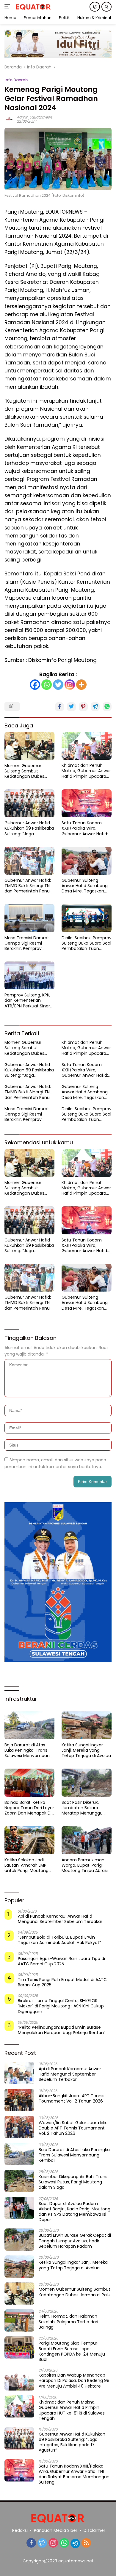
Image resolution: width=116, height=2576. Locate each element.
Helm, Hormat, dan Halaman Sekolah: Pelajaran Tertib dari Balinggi (68, 2322)
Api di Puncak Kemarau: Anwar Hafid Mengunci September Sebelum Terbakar (60, 1919)
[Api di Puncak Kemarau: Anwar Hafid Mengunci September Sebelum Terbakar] (19, 2073)
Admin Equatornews (35, 117)
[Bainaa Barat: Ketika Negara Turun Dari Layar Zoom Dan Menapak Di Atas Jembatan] (29, 1783)
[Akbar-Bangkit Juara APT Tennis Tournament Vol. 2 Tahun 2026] (19, 2100)
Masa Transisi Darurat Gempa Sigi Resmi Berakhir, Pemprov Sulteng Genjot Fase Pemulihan (27, 943)
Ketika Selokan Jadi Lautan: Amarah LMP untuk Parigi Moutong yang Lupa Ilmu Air (26, 1865)
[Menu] (8, 7)
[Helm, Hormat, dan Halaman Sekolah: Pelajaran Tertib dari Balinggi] (19, 2320)
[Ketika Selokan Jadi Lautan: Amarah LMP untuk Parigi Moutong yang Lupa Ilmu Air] (29, 1840)
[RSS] (86, 2543)
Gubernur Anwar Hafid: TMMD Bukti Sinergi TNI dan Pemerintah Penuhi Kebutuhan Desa (29, 886)
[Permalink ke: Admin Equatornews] (9, 119)
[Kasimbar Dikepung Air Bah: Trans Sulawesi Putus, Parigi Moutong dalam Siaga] (19, 2181)
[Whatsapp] (47, 685)
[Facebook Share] (59, 707)
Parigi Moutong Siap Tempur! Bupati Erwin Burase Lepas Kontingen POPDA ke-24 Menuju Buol (72, 2351)
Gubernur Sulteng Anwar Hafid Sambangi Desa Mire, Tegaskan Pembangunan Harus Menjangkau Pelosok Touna (85, 886)
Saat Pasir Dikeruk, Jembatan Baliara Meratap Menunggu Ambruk (82, 1808)
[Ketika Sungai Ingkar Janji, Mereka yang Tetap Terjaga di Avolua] (87, 1725)
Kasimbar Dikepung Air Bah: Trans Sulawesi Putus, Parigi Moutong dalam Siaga (73, 2182)
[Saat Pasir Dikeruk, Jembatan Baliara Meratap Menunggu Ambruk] (87, 1783)
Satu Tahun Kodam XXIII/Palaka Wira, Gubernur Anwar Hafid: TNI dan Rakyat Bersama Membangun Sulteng (85, 828)
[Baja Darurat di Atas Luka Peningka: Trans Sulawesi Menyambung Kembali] (29, 1725)
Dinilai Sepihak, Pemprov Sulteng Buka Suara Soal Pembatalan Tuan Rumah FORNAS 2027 (87, 943)
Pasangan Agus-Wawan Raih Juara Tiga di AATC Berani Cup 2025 (61, 1961)
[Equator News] (33, 7)
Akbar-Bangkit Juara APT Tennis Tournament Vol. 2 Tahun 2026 (72, 2098)
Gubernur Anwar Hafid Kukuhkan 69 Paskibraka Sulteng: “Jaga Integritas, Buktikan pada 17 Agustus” (29, 828)
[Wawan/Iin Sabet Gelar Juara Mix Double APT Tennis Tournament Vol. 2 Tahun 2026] (19, 2127)
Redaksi (20, 2530)
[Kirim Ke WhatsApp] (107, 707)
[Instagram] (70, 685)
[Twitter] (58, 685)
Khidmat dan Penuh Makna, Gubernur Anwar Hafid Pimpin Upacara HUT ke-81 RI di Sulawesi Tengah (86, 771)
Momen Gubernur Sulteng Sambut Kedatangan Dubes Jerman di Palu (24, 771)
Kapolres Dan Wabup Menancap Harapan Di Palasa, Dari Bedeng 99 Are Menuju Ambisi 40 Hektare (74, 2381)
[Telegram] (75, 2543)
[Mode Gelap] (95, 7)
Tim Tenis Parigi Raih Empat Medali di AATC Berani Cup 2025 (62, 1982)
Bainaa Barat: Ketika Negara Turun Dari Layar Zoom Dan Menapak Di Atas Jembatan (29, 1808)
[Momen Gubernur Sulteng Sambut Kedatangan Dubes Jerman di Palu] (29, 746)
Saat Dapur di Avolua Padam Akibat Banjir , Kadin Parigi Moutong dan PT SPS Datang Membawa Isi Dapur (75, 2212)
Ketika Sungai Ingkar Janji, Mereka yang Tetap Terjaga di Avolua (86, 1750)
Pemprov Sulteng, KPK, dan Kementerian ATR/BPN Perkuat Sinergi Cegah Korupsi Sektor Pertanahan (29, 1000)
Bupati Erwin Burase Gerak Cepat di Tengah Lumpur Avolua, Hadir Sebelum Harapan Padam (75, 2241)
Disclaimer (94, 2530)
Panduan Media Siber (56, 2530)
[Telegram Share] (95, 707)
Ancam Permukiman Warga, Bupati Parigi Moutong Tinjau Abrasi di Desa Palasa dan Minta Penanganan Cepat (85, 1865)
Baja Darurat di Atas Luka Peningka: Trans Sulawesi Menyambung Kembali (28, 1750)
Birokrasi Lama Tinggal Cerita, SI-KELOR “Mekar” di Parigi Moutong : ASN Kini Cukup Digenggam (61, 2006)
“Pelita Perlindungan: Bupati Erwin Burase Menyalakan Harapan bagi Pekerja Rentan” (62, 2030)
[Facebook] (35, 685)
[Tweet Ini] (71, 707)
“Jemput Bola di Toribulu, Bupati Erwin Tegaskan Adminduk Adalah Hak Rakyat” (59, 1940)
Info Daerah (16, 80)
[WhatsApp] (64, 2543)
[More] (81, 685)
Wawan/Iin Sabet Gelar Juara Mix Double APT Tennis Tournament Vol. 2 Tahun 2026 (73, 2128)
